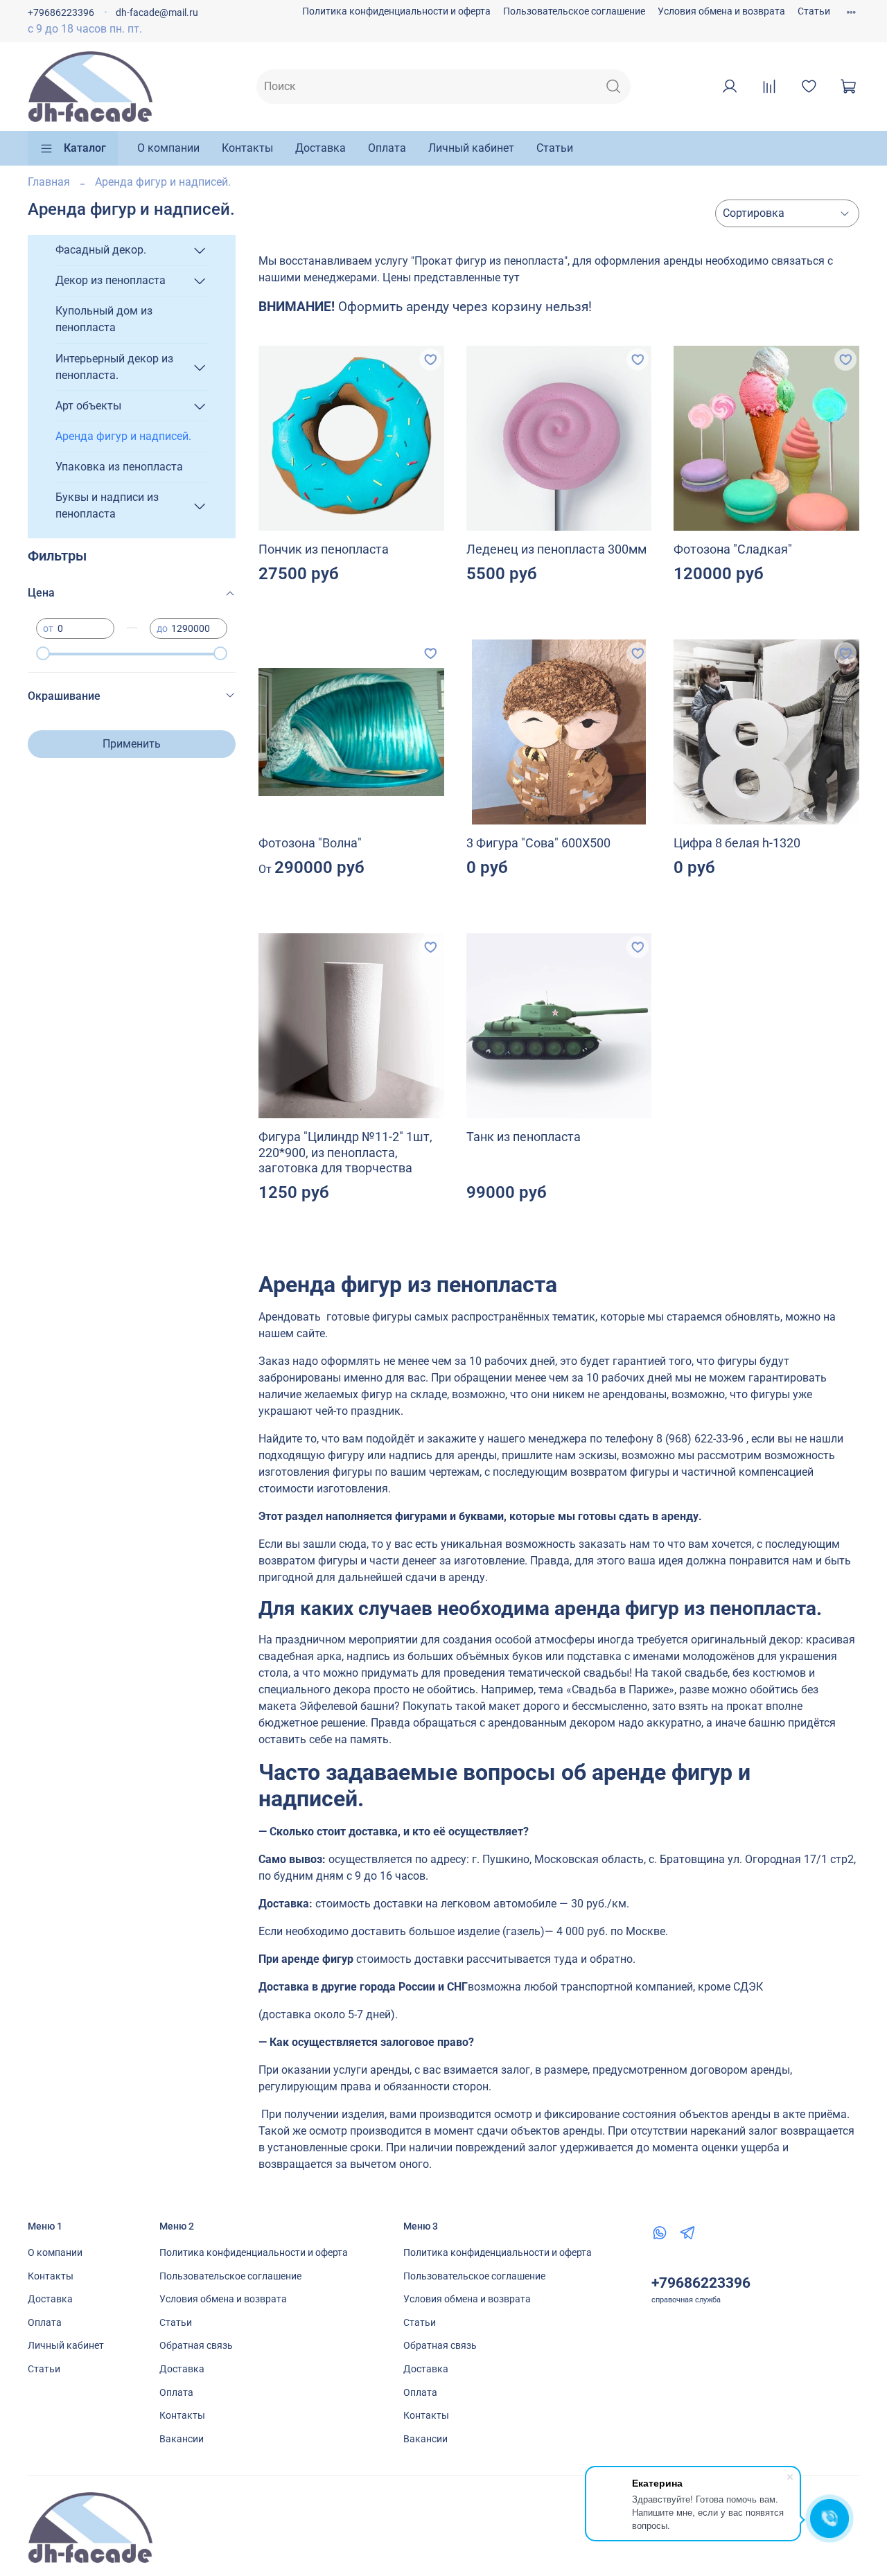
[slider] (43, 653)
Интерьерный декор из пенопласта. (114, 367)
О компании (168, 148)
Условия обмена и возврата (721, 11)
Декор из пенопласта (111, 280)
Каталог (85, 148)
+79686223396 (61, 13)
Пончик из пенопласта (324, 549)
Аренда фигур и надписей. (123, 436)
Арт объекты (88, 406)
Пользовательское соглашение (574, 11)
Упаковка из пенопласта (119, 467)
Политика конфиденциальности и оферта (396, 11)
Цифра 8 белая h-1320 (737, 843)
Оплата (387, 148)
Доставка (320, 148)
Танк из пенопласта (524, 1137)
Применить (132, 744)
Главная (49, 182)
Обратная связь (196, 2346)
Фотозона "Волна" (310, 843)
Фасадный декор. (101, 250)
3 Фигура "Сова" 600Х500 (538, 843)
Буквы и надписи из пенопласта (107, 505)
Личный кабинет (471, 148)
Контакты (247, 148)
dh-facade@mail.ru (157, 13)
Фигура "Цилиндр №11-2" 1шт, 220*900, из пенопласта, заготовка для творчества (345, 1152)
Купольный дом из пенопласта (104, 319)
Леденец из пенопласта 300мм (556, 549)
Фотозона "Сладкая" (733, 549)
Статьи (814, 11)
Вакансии (182, 2439)
